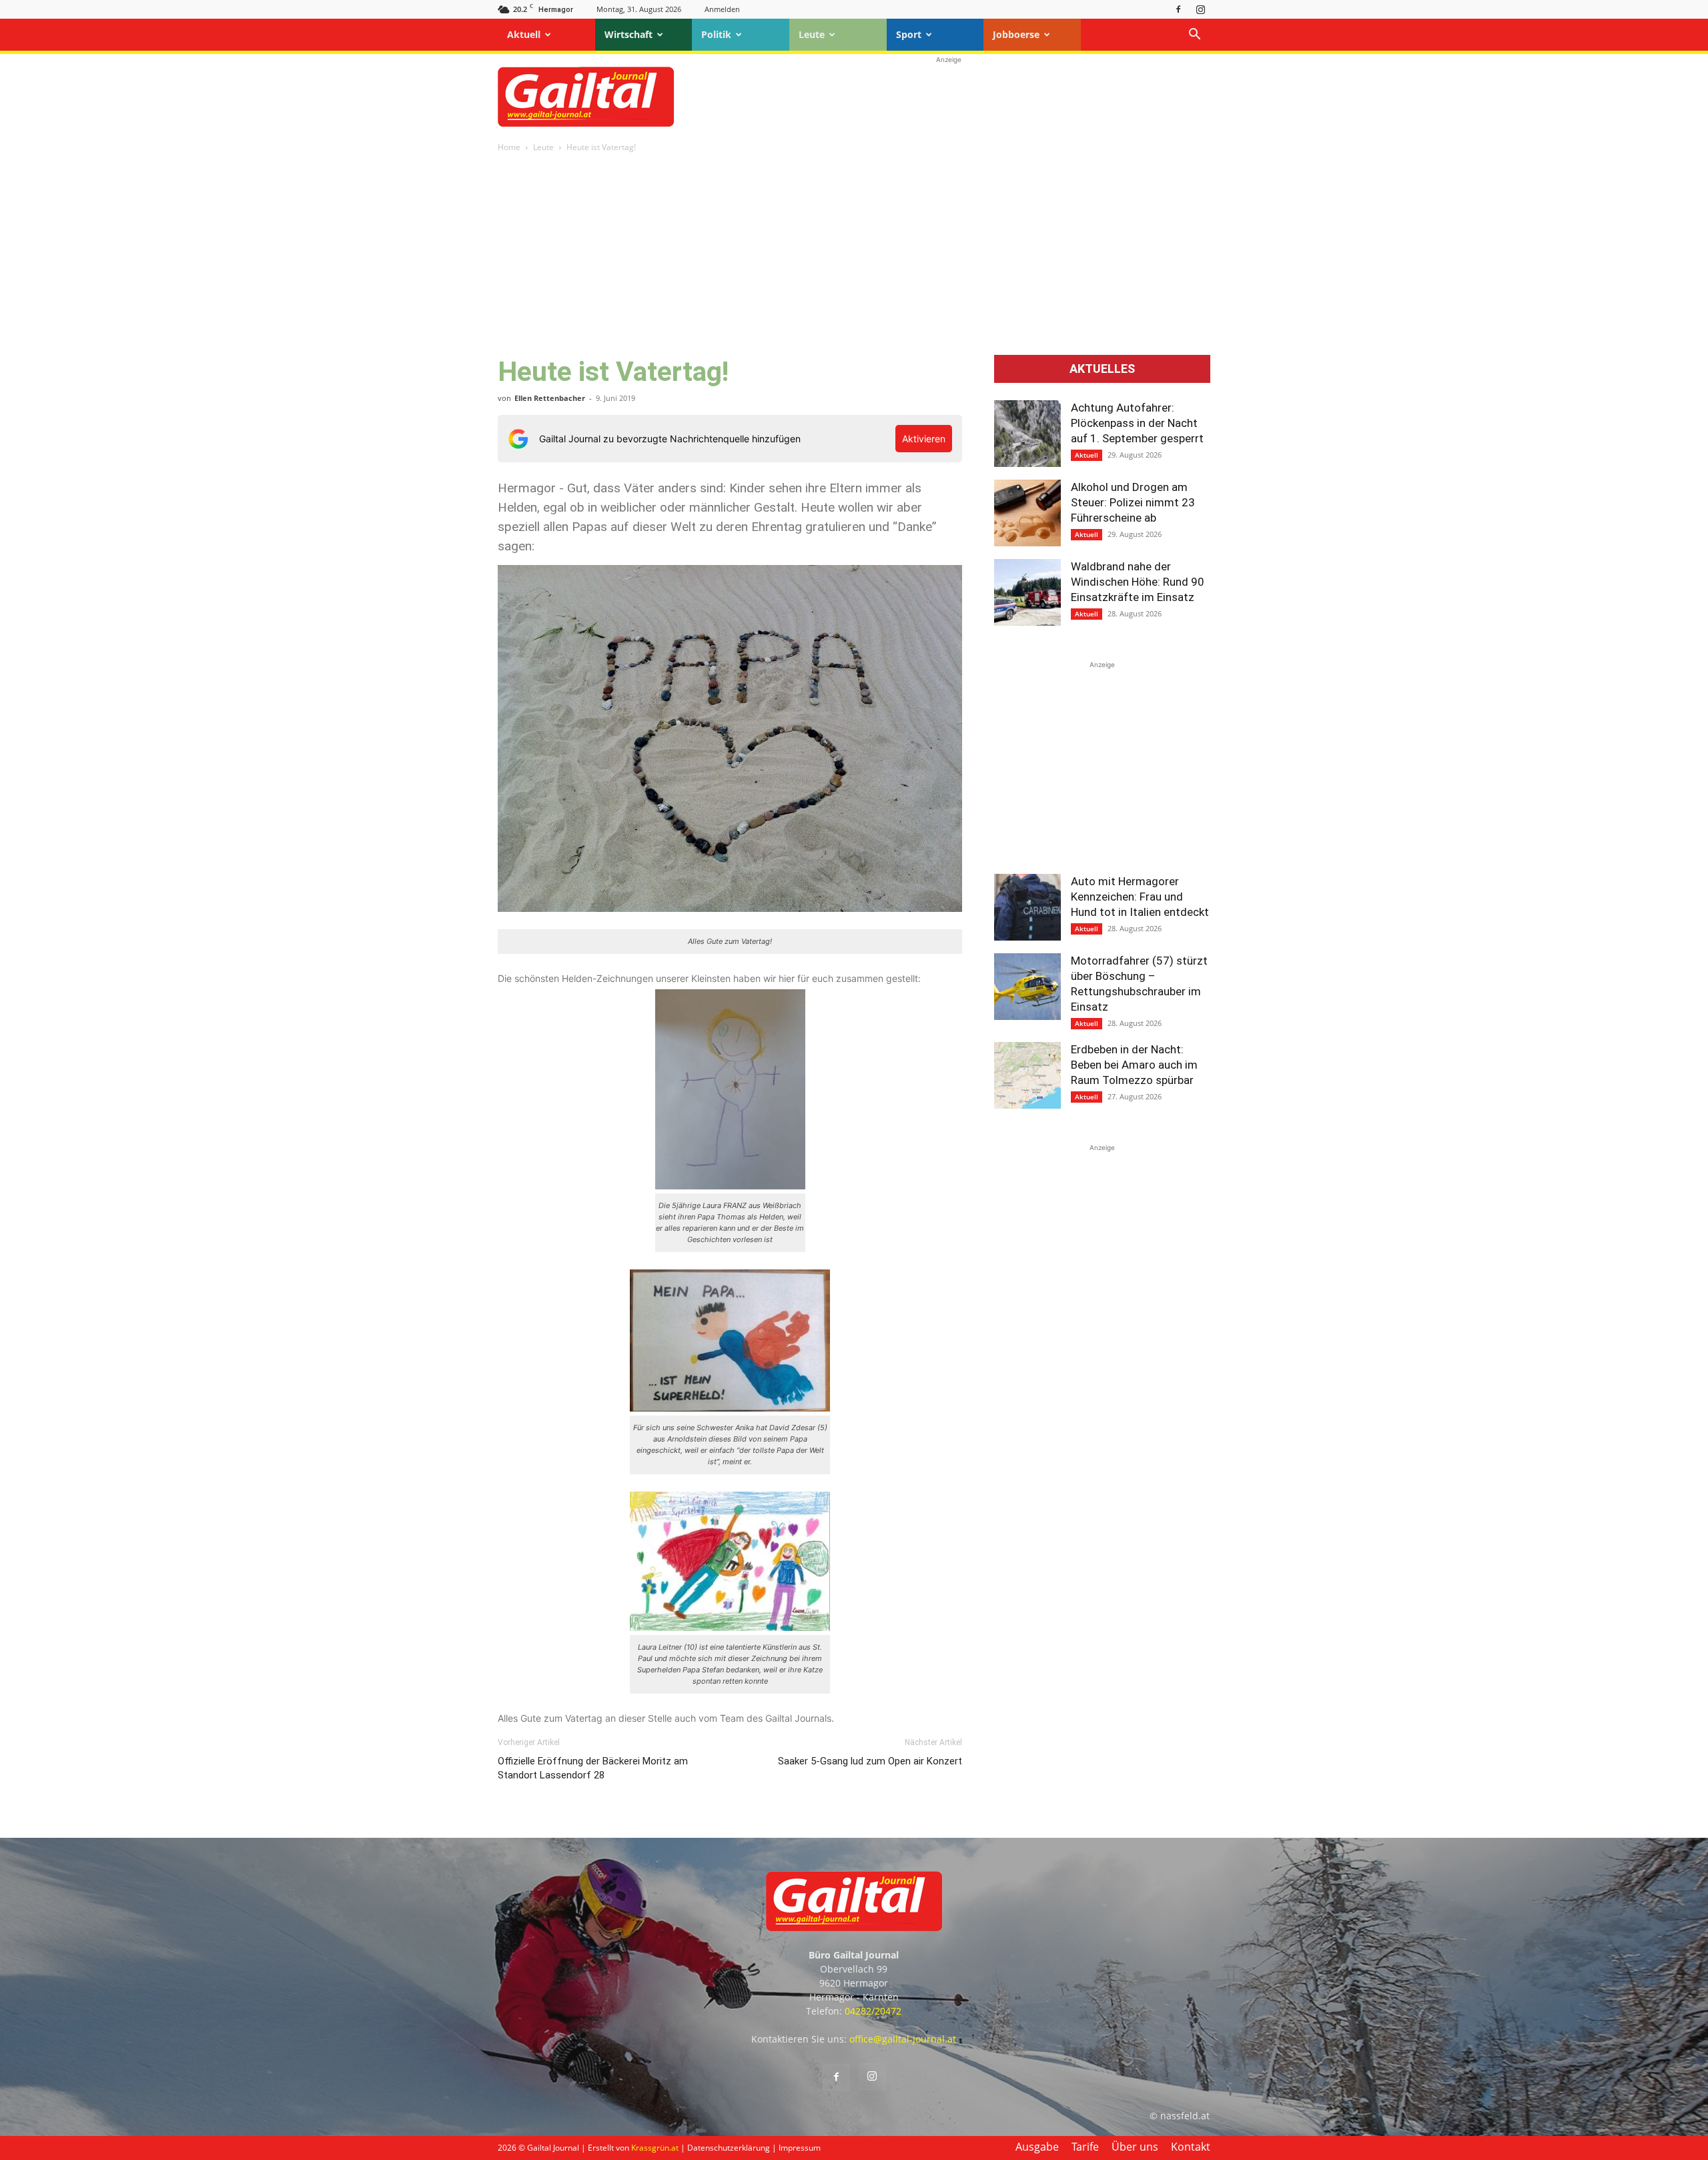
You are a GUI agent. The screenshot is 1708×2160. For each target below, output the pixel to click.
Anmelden (722, 9)
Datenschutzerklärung (729, 2148)
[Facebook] (1178, 9)
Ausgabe (1037, 2147)
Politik (716, 34)
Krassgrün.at (655, 2148)
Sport (909, 34)
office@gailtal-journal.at (903, 2039)
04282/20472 (873, 2011)
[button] (1194, 36)
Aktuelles (1102, 369)
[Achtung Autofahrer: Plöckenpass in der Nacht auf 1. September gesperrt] (1027, 434)
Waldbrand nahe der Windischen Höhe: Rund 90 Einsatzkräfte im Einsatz (1138, 582)
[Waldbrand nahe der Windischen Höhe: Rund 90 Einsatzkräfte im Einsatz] (1027, 592)
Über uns (1135, 2147)
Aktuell (524, 34)
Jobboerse (1016, 34)
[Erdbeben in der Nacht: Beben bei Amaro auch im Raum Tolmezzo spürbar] (1027, 1075)
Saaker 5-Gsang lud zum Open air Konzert (870, 1761)
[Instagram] (1200, 9)
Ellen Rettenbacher (550, 398)
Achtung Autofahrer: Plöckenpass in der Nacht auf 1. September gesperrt (1137, 423)
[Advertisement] (949, 97)
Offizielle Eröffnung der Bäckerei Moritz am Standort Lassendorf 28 (593, 1768)
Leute (812, 34)
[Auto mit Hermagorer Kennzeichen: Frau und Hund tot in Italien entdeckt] (1027, 907)
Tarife (1085, 2147)
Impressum (800, 2148)
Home (509, 147)
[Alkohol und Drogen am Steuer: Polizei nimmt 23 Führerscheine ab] (1027, 513)
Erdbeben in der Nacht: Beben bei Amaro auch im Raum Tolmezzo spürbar (1134, 1065)
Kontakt (1191, 2147)
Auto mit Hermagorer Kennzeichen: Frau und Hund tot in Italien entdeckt (1140, 897)
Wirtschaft (628, 34)
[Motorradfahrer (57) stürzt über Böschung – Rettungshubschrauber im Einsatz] (1027, 987)
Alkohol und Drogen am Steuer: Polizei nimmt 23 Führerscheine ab (1133, 502)
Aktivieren (924, 439)
